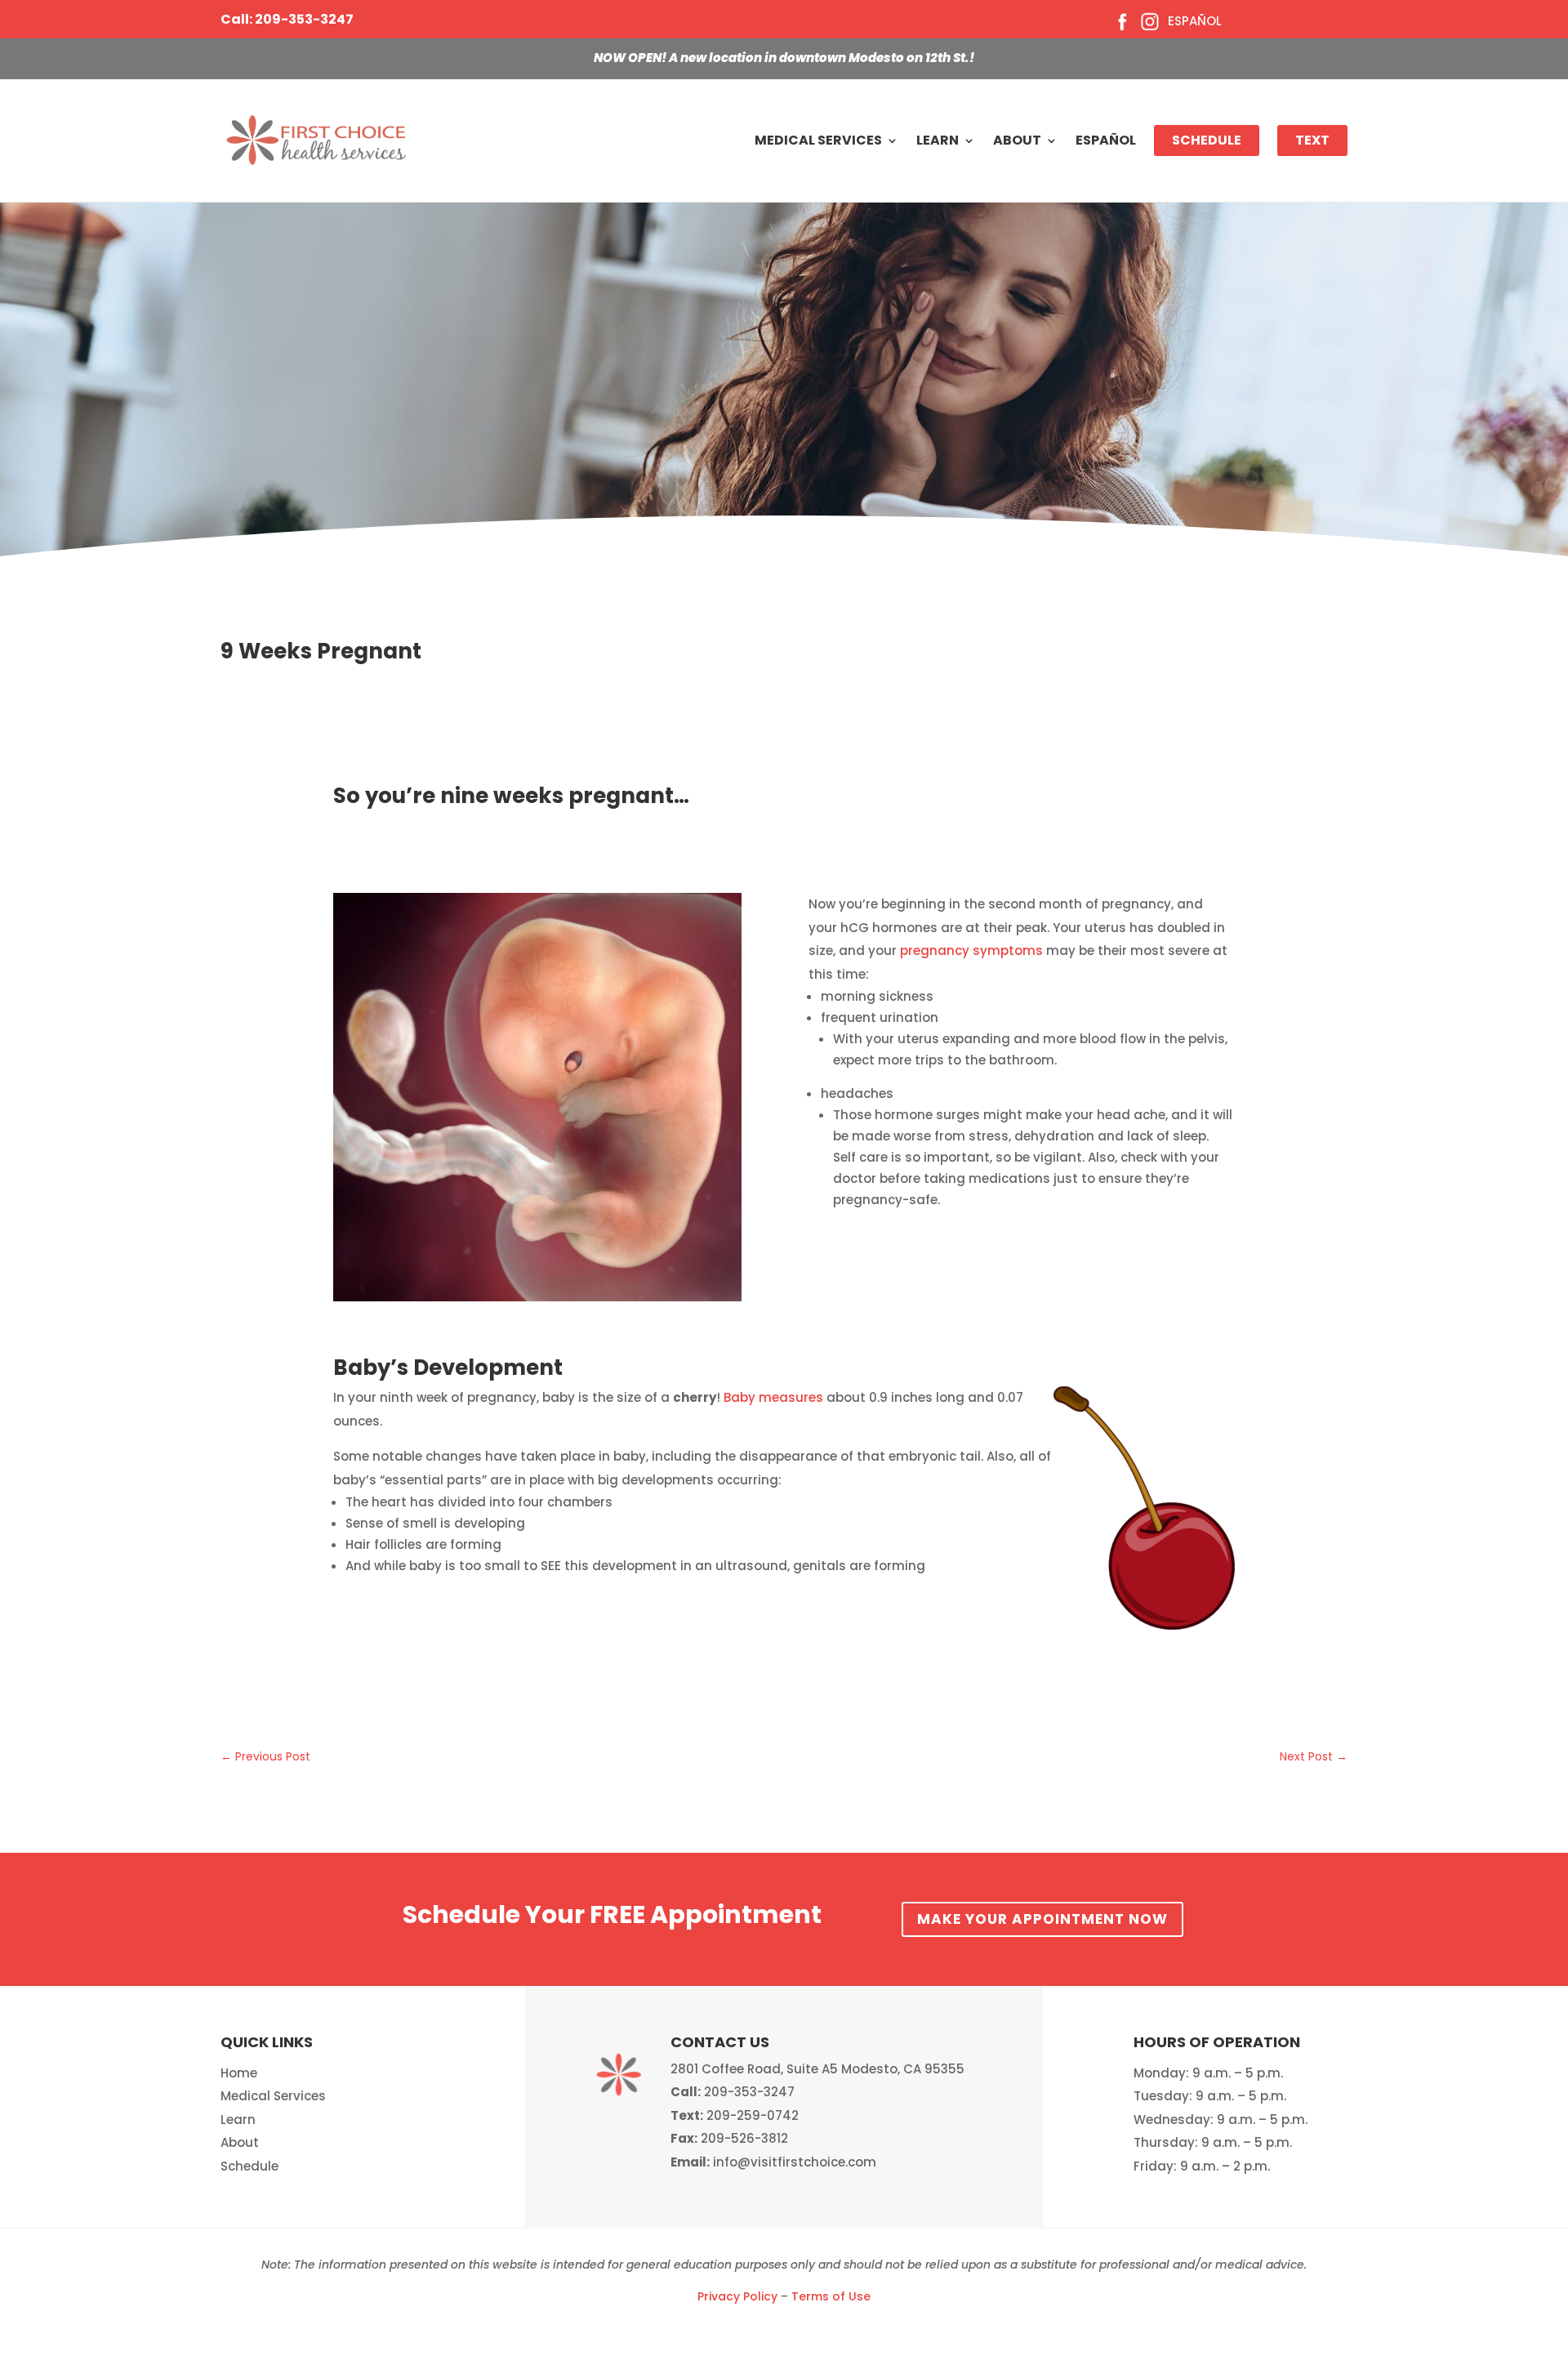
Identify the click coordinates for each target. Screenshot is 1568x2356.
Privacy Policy (737, 2296)
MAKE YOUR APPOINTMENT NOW (1042, 1919)
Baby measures (773, 1397)
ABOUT (1017, 140)
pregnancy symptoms (970, 950)
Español (1195, 21)
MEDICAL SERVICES (818, 140)
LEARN (938, 140)
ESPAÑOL (1106, 140)
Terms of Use (831, 2296)
